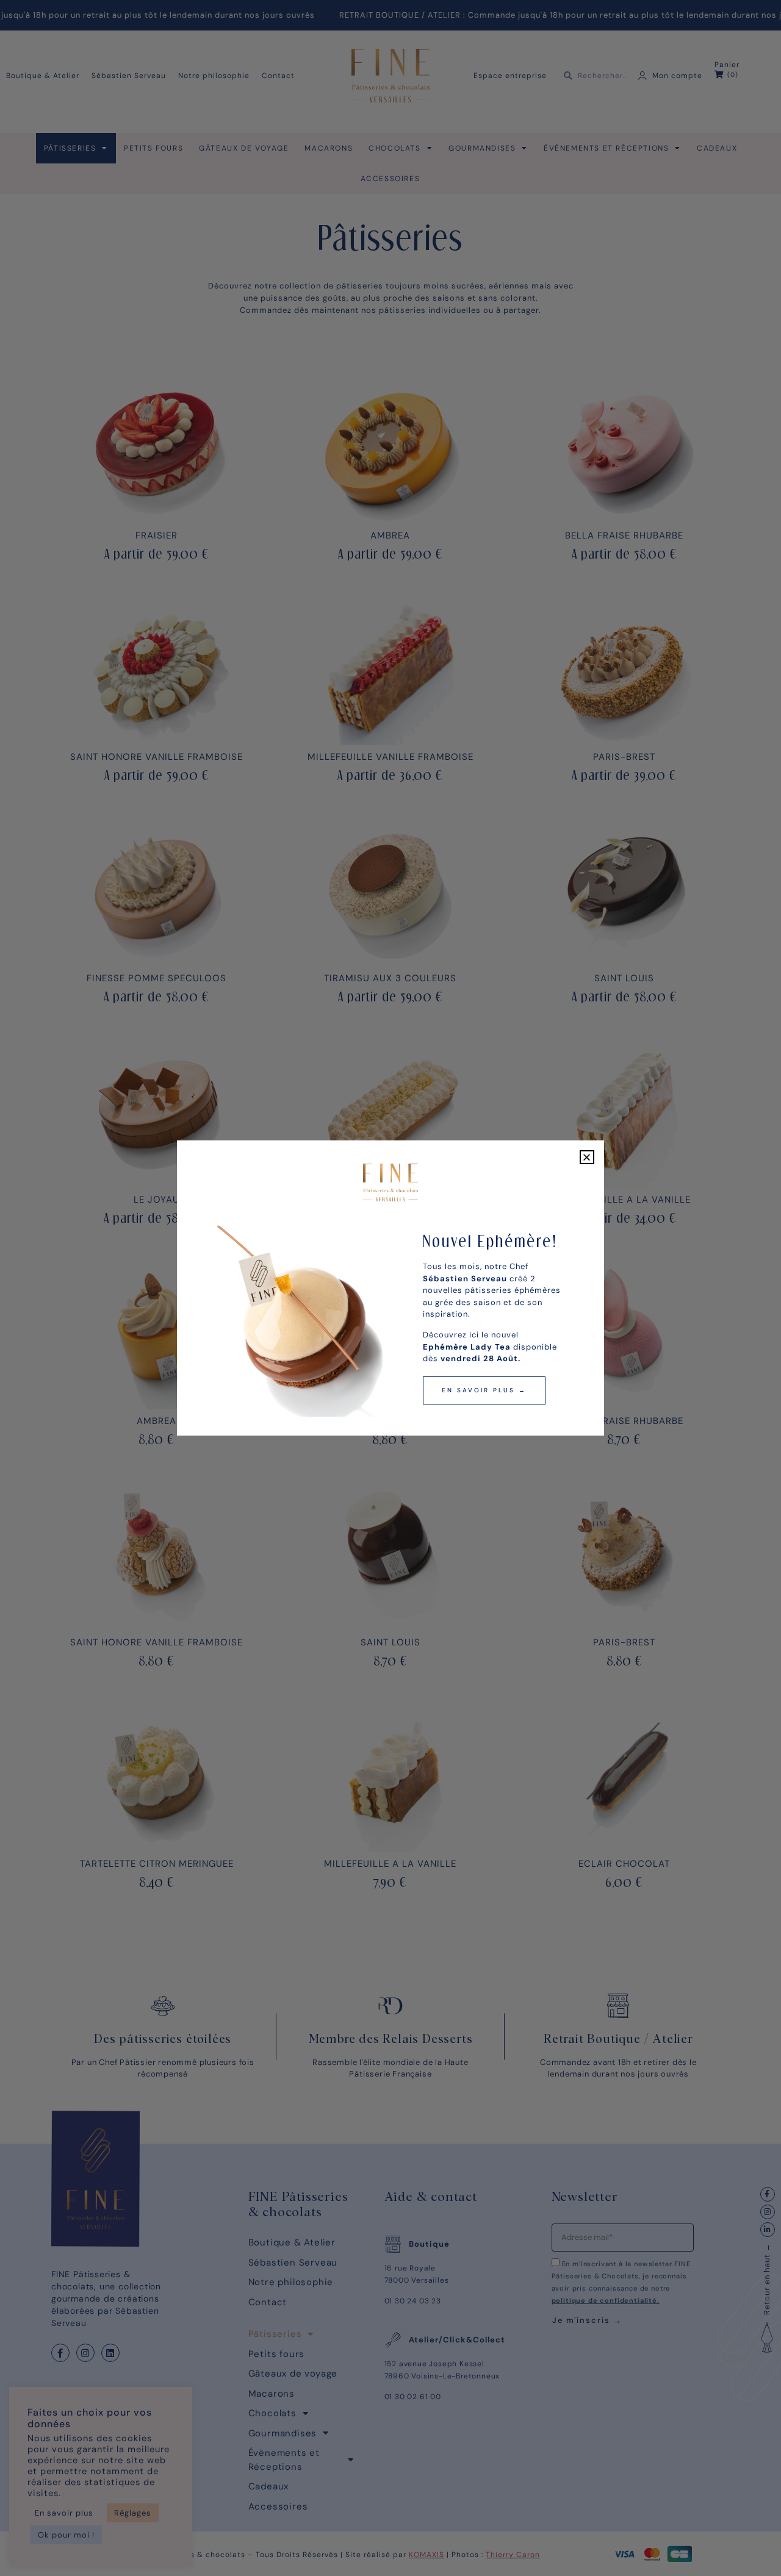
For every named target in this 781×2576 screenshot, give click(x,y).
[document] (390, 1288)
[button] (587, 1157)
